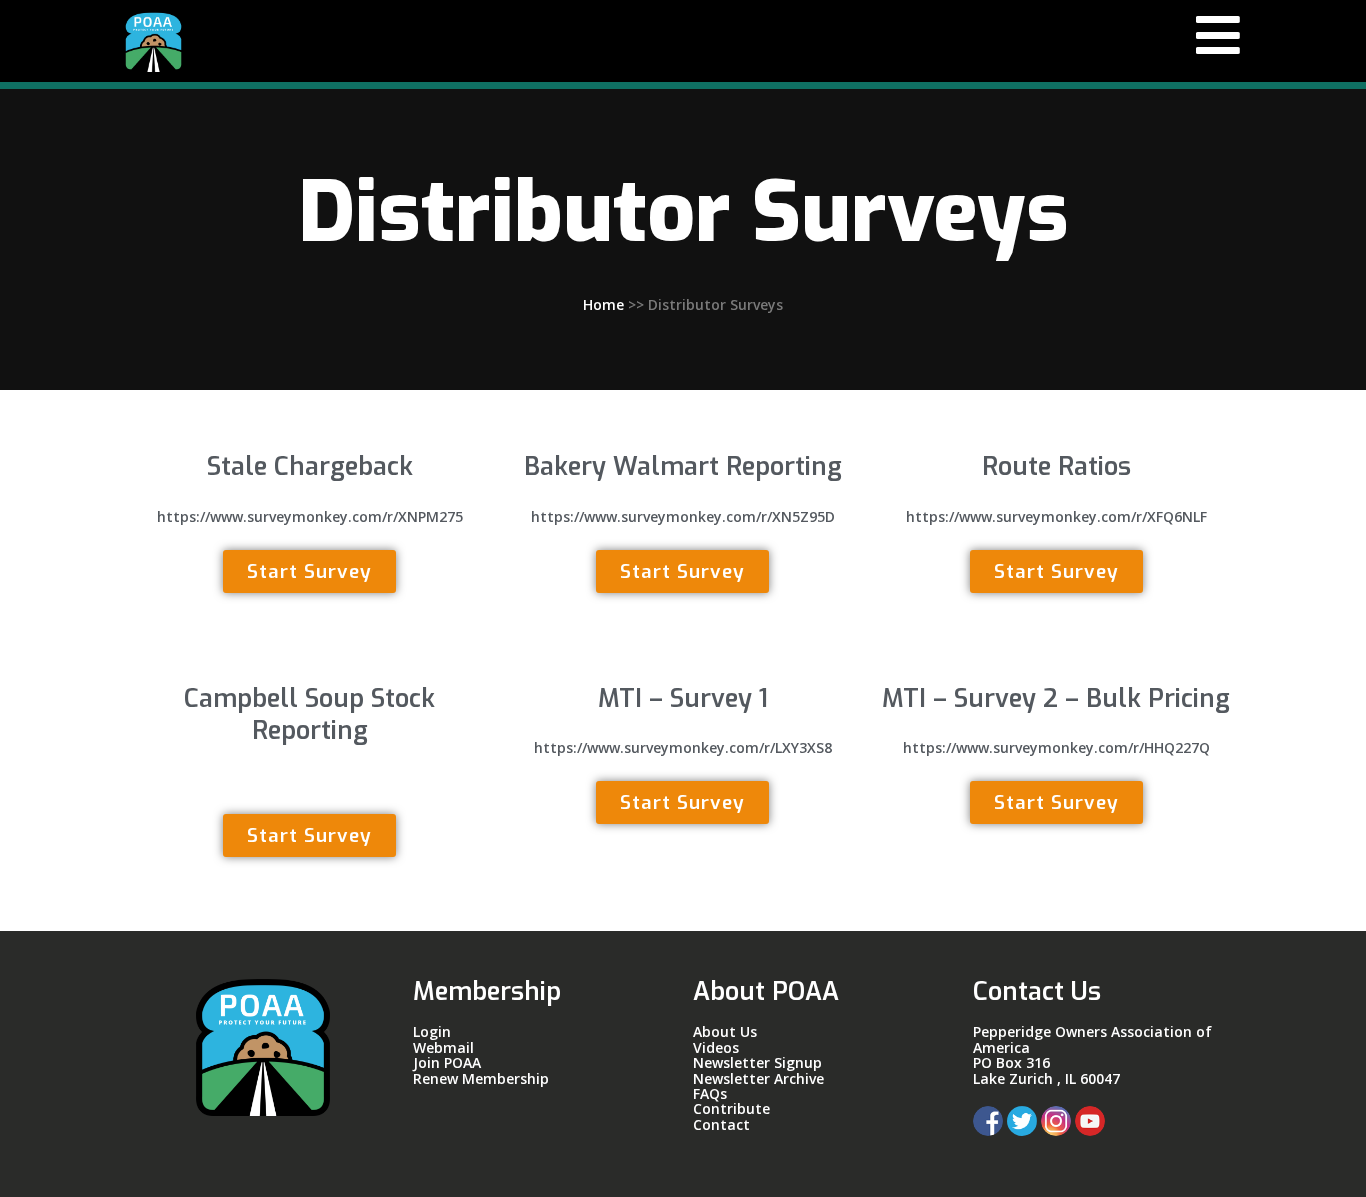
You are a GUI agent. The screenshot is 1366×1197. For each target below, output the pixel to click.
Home (603, 304)
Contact (721, 1124)
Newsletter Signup (757, 1062)
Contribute (731, 1108)
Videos (716, 1047)
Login (432, 1031)
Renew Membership (483, 1078)
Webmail (443, 1047)
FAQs (710, 1093)
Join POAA (447, 1062)
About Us (725, 1031)
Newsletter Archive (758, 1078)
